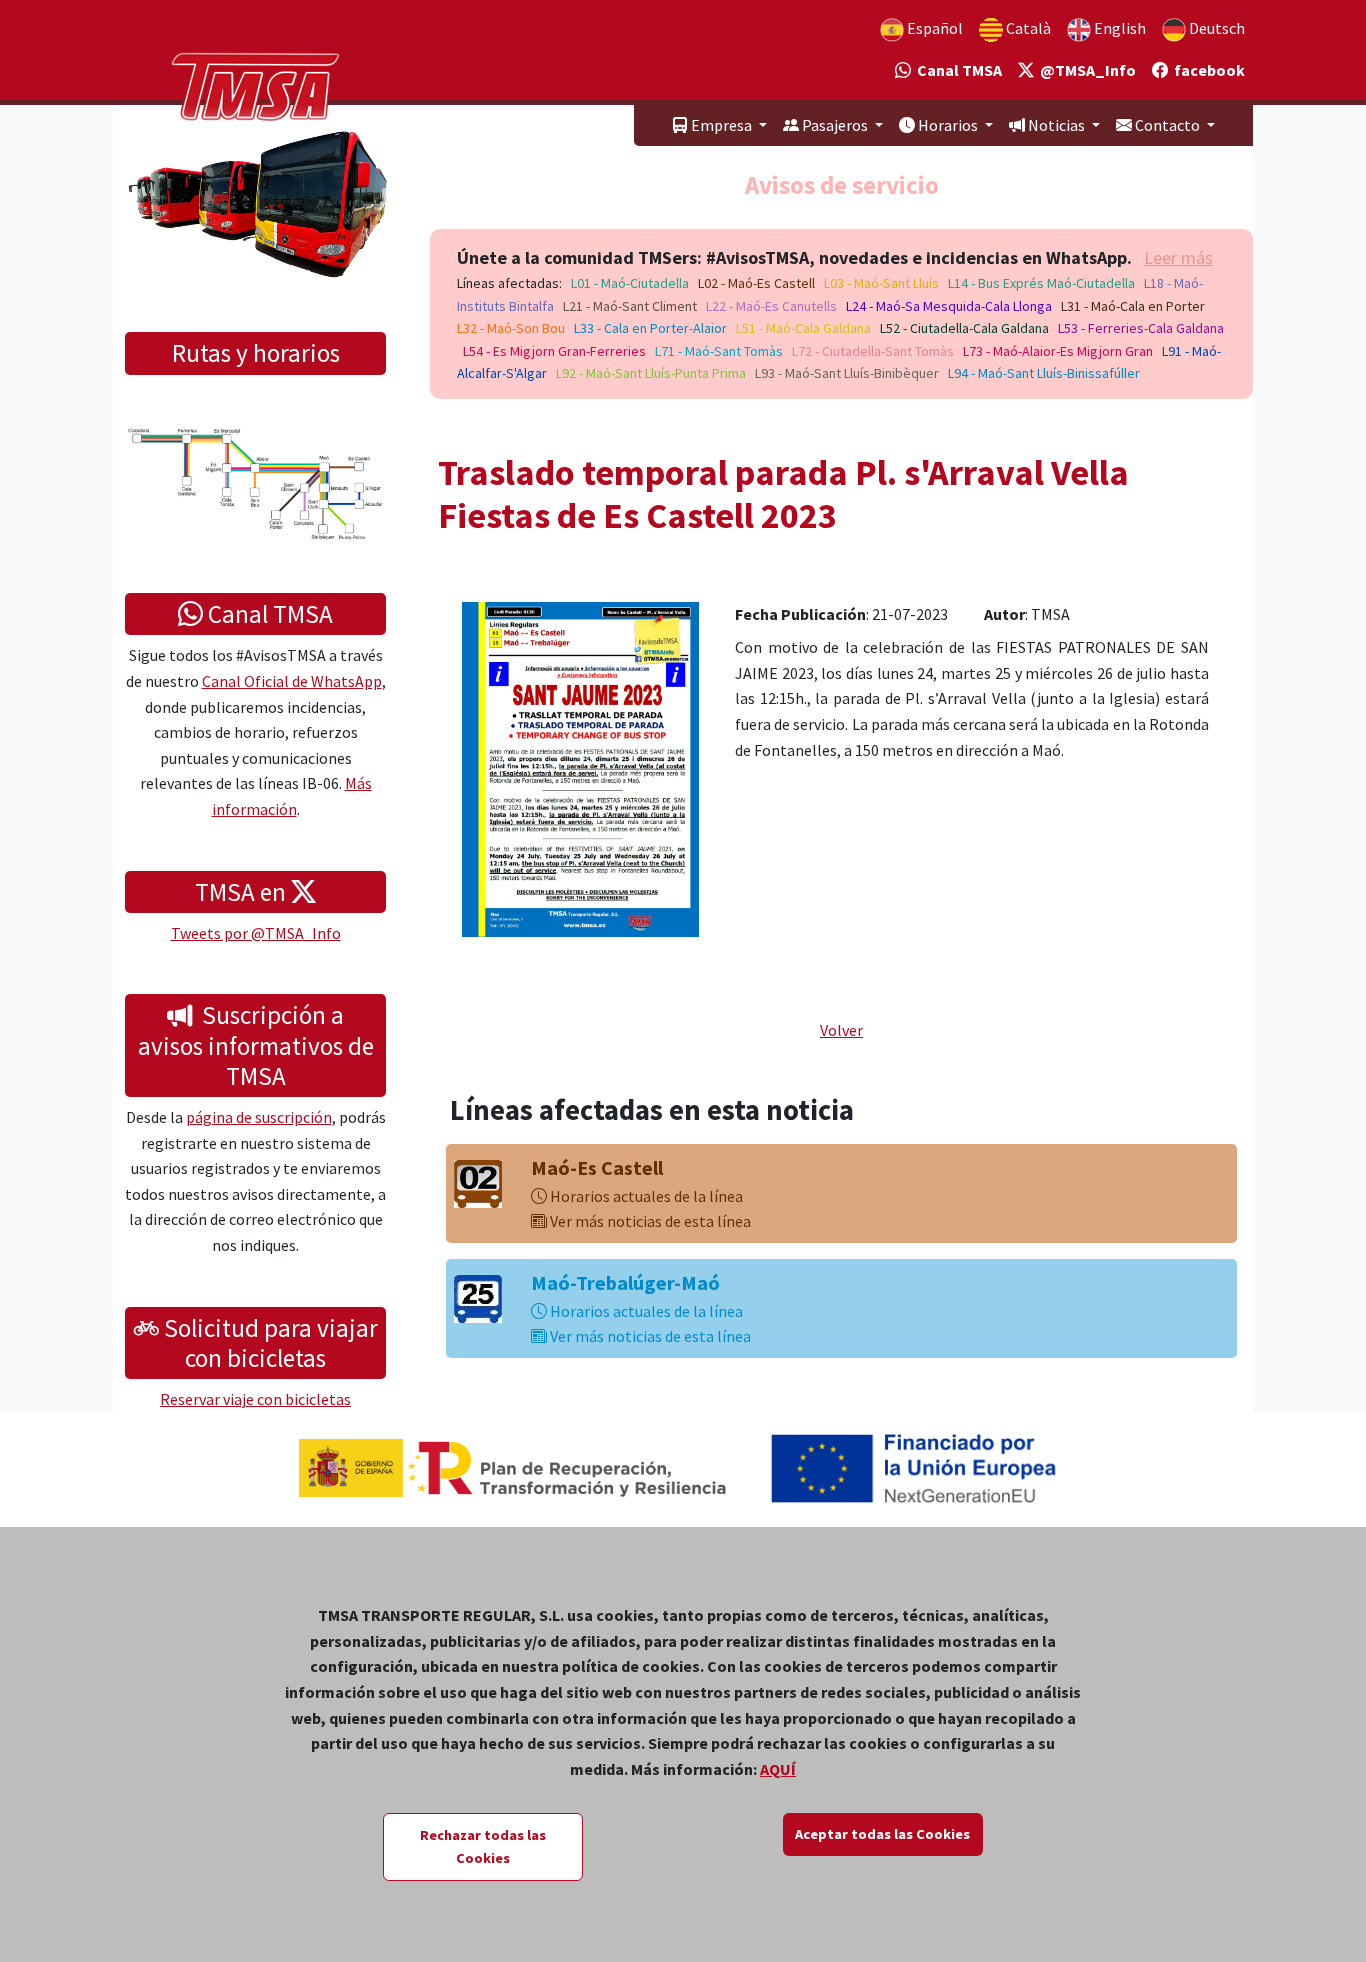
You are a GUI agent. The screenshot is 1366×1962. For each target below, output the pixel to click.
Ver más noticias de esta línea (649, 1221)
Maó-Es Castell (597, 1167)
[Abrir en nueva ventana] (580, 767)
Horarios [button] (948, 125)
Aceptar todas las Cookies (882, 1834)
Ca (1027, 28)
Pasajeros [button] (835, 125)
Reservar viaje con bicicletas (255, 1399)
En (1118, 28)
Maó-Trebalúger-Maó (625, 1282)
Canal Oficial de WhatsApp (292, 681)
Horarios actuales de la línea (645, 1196)
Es (933, 28)
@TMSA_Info (1085, 70)
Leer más (1178, 257)
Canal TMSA (956, 70)
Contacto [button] (1167, 125)
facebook (1206, 70)
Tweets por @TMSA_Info (256, 933)
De (1215, 28)
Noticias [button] (1056, 125)
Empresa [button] (721, 125)
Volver (841, 1030)
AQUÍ (778, 1769)
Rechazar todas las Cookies (483, 1846)
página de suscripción (259, 1117)
